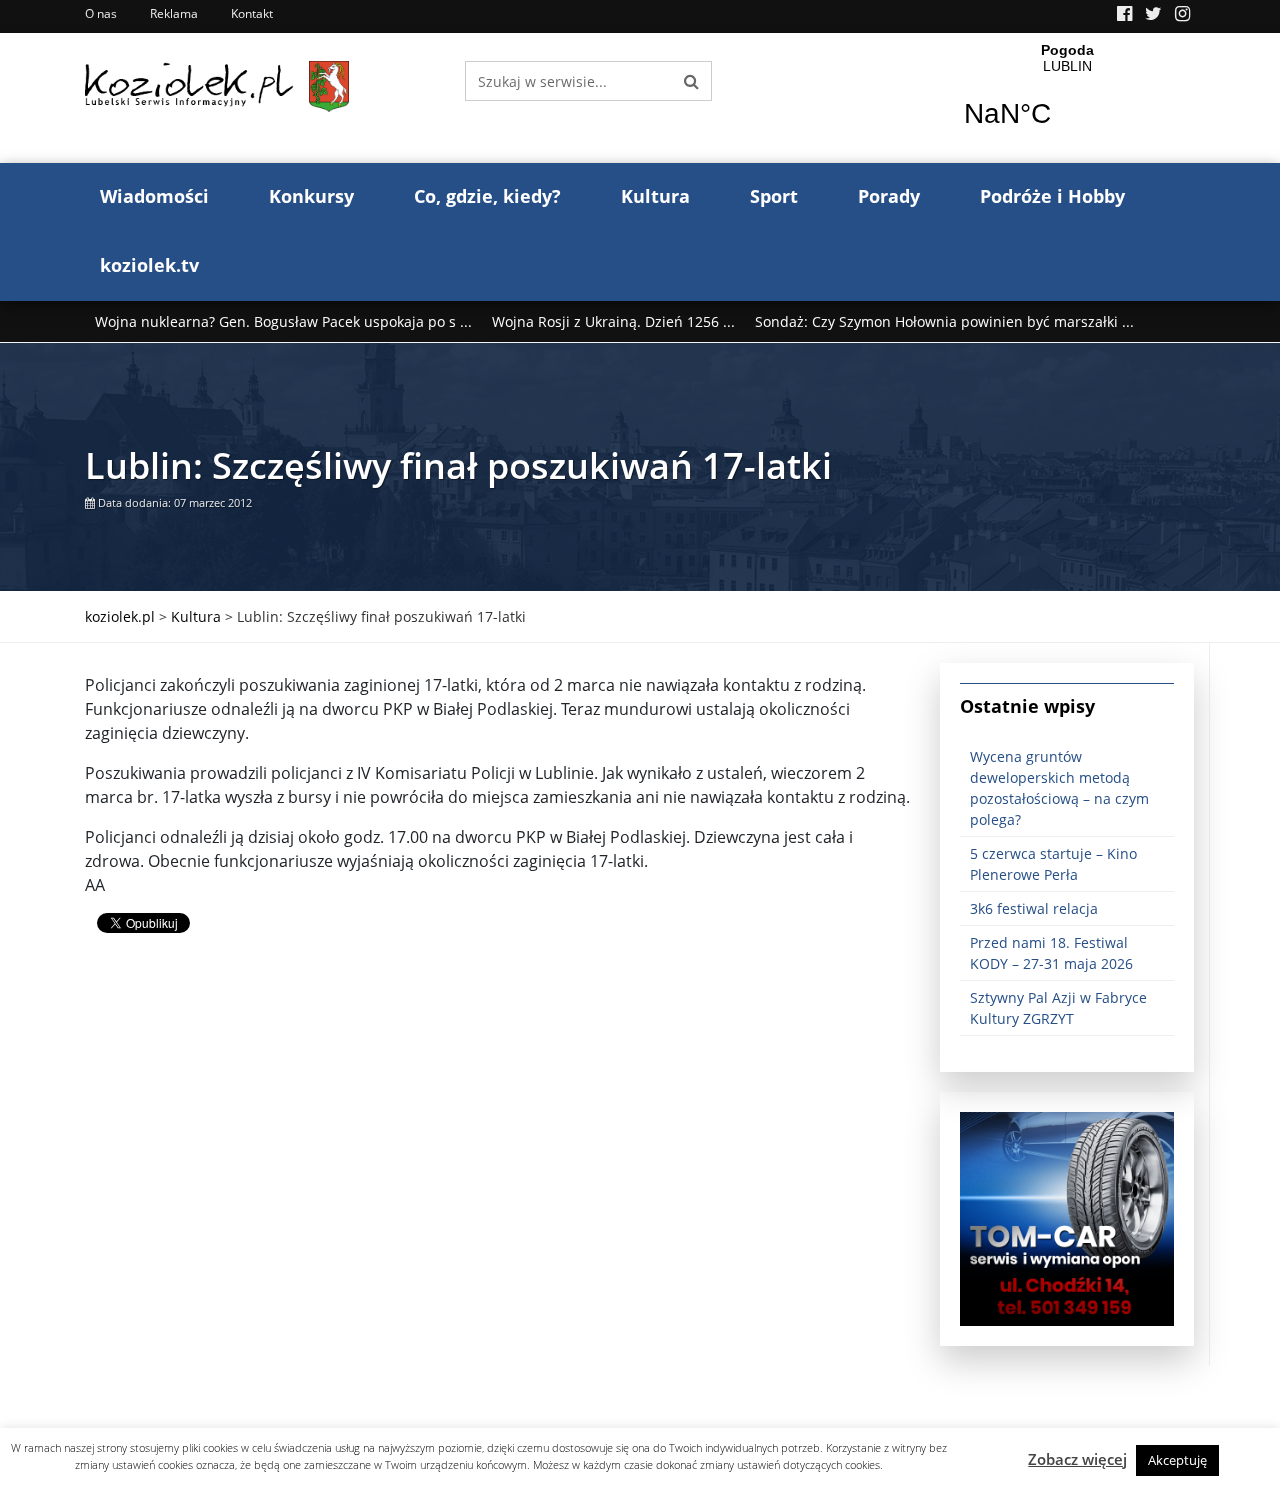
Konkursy (311, 196)
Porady (889, 196)
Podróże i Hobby (1052, 196)
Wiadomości (154, 196)
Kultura (655, 196)
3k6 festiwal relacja (1034, 908)
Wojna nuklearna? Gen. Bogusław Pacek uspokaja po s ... (283, 321)
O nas (101, 13)
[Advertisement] (497, 1126)
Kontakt (252, 13)
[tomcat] (1067, 1217)
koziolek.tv (149, 265)
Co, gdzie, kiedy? (487, 196)
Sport (774, 196)
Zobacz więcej (1077, 1459)
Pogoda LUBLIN (1067, 98)
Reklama (174, 13)
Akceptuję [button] (1177, 1460)
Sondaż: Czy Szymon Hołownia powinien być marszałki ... (944, 321)
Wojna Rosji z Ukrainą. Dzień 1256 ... (613, 321)
